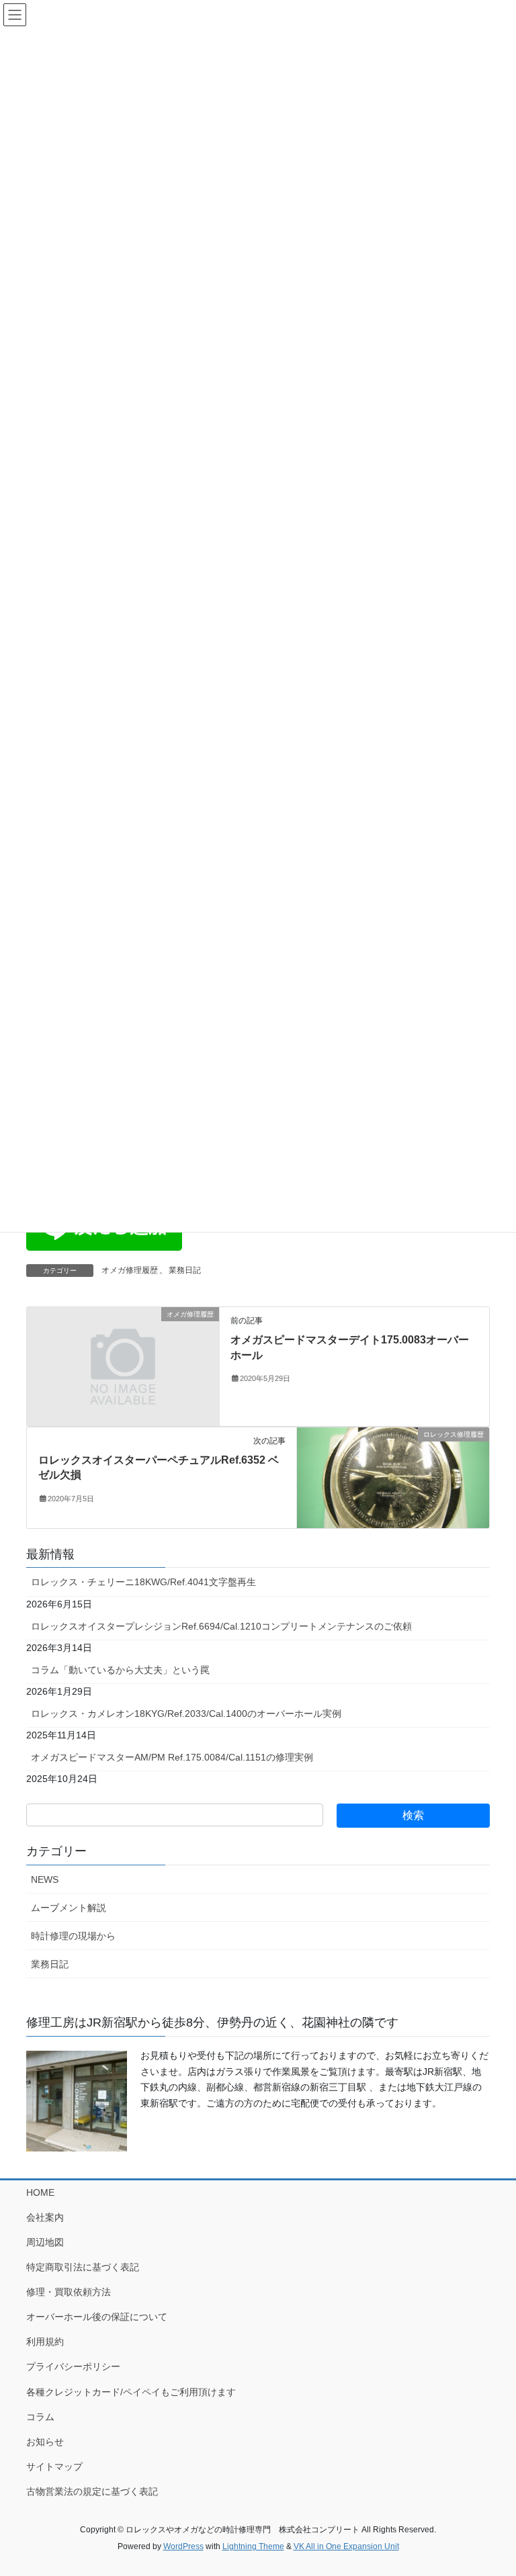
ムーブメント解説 (69, 1908)
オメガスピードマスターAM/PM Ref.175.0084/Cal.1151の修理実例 (172, 1757)
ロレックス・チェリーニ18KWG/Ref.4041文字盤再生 (143, 1582)
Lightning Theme (253, 2546)
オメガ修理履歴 (130, 1270)
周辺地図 (45, 2242)
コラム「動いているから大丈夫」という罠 (120, 1670)
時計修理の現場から (73, 1936)
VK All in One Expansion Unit (346, 2546)
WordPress (183, 2546)
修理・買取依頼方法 (69, 2292)
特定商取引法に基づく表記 (83, 2267)
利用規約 (45, 2342)
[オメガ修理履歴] (123, 1366)
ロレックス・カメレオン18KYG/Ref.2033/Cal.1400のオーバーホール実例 (186, 1714)
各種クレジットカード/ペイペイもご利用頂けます (131, 2392)
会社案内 (45, 2217)
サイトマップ (54, 2467)
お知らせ (45, 2442)
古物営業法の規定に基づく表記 (92, 2491)
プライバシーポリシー (73, 2366)
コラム (40, 2417)
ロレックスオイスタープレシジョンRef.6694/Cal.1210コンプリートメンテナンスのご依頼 (221, 1626)
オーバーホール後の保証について (97, 2317)
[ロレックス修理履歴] (393, 1477)
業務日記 (185, 1270)
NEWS (45, 1879)
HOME (40, 2192)
